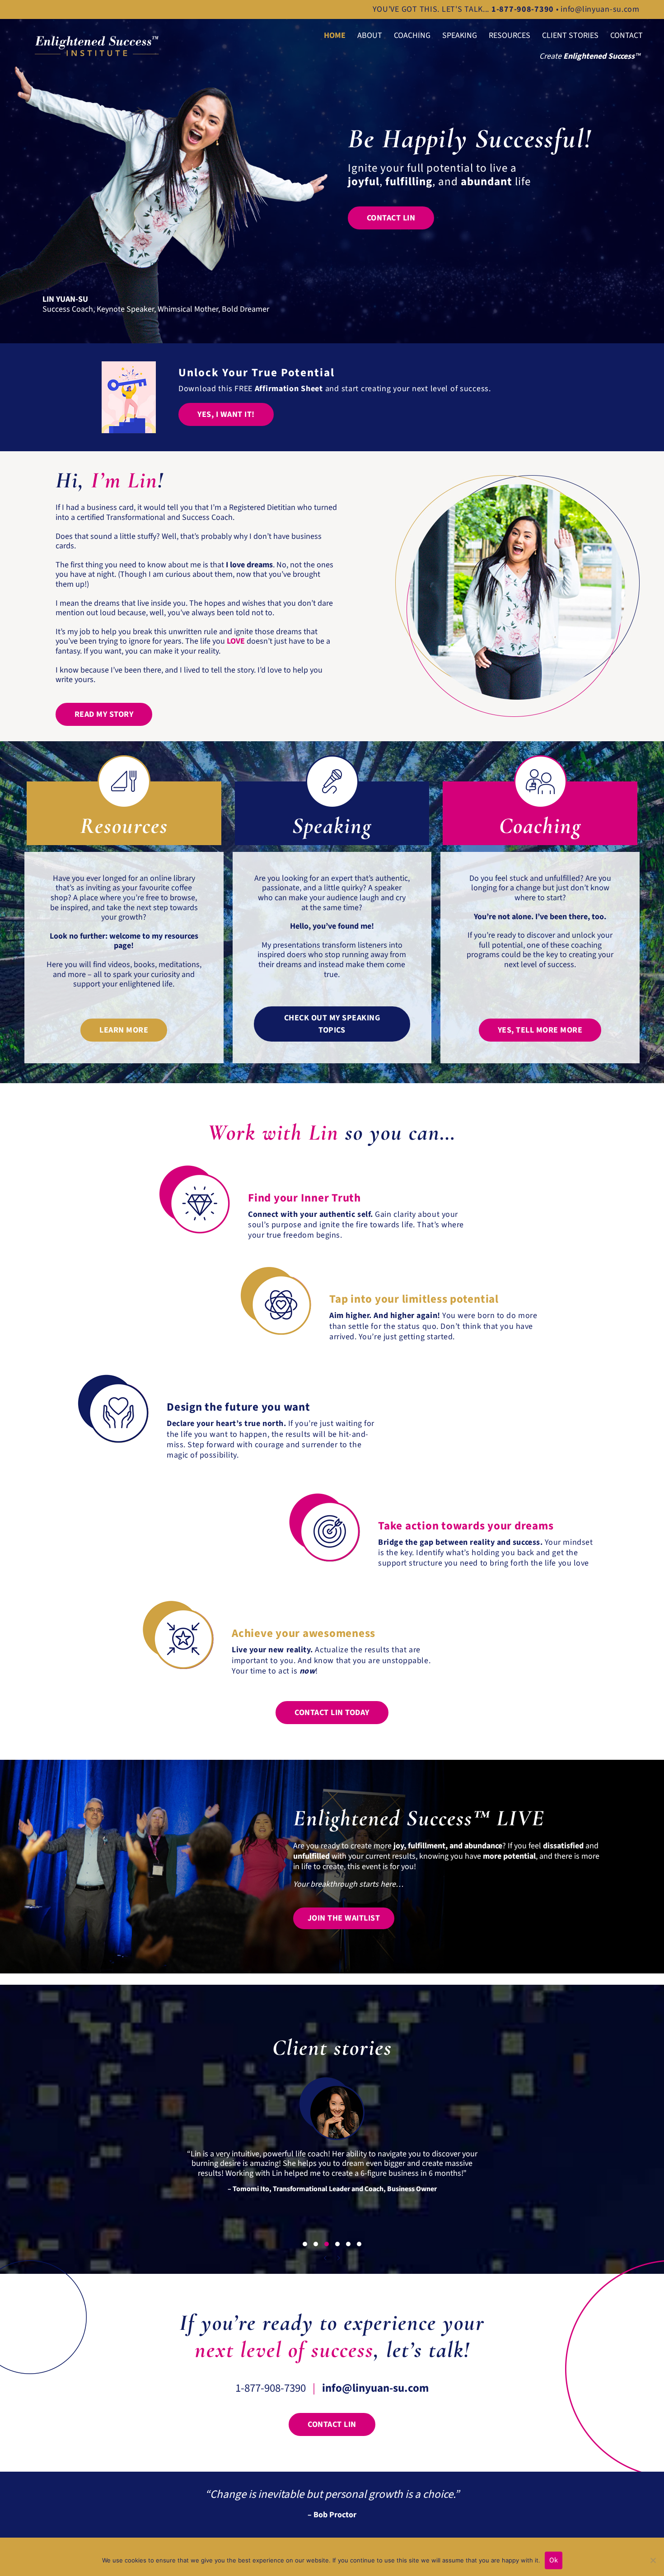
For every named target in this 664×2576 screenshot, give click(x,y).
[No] (653, 2560)
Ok (554, 2560)
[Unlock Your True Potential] (129, 397)
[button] (226, 414)
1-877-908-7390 (271, 2388)
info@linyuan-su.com (600, 9)
